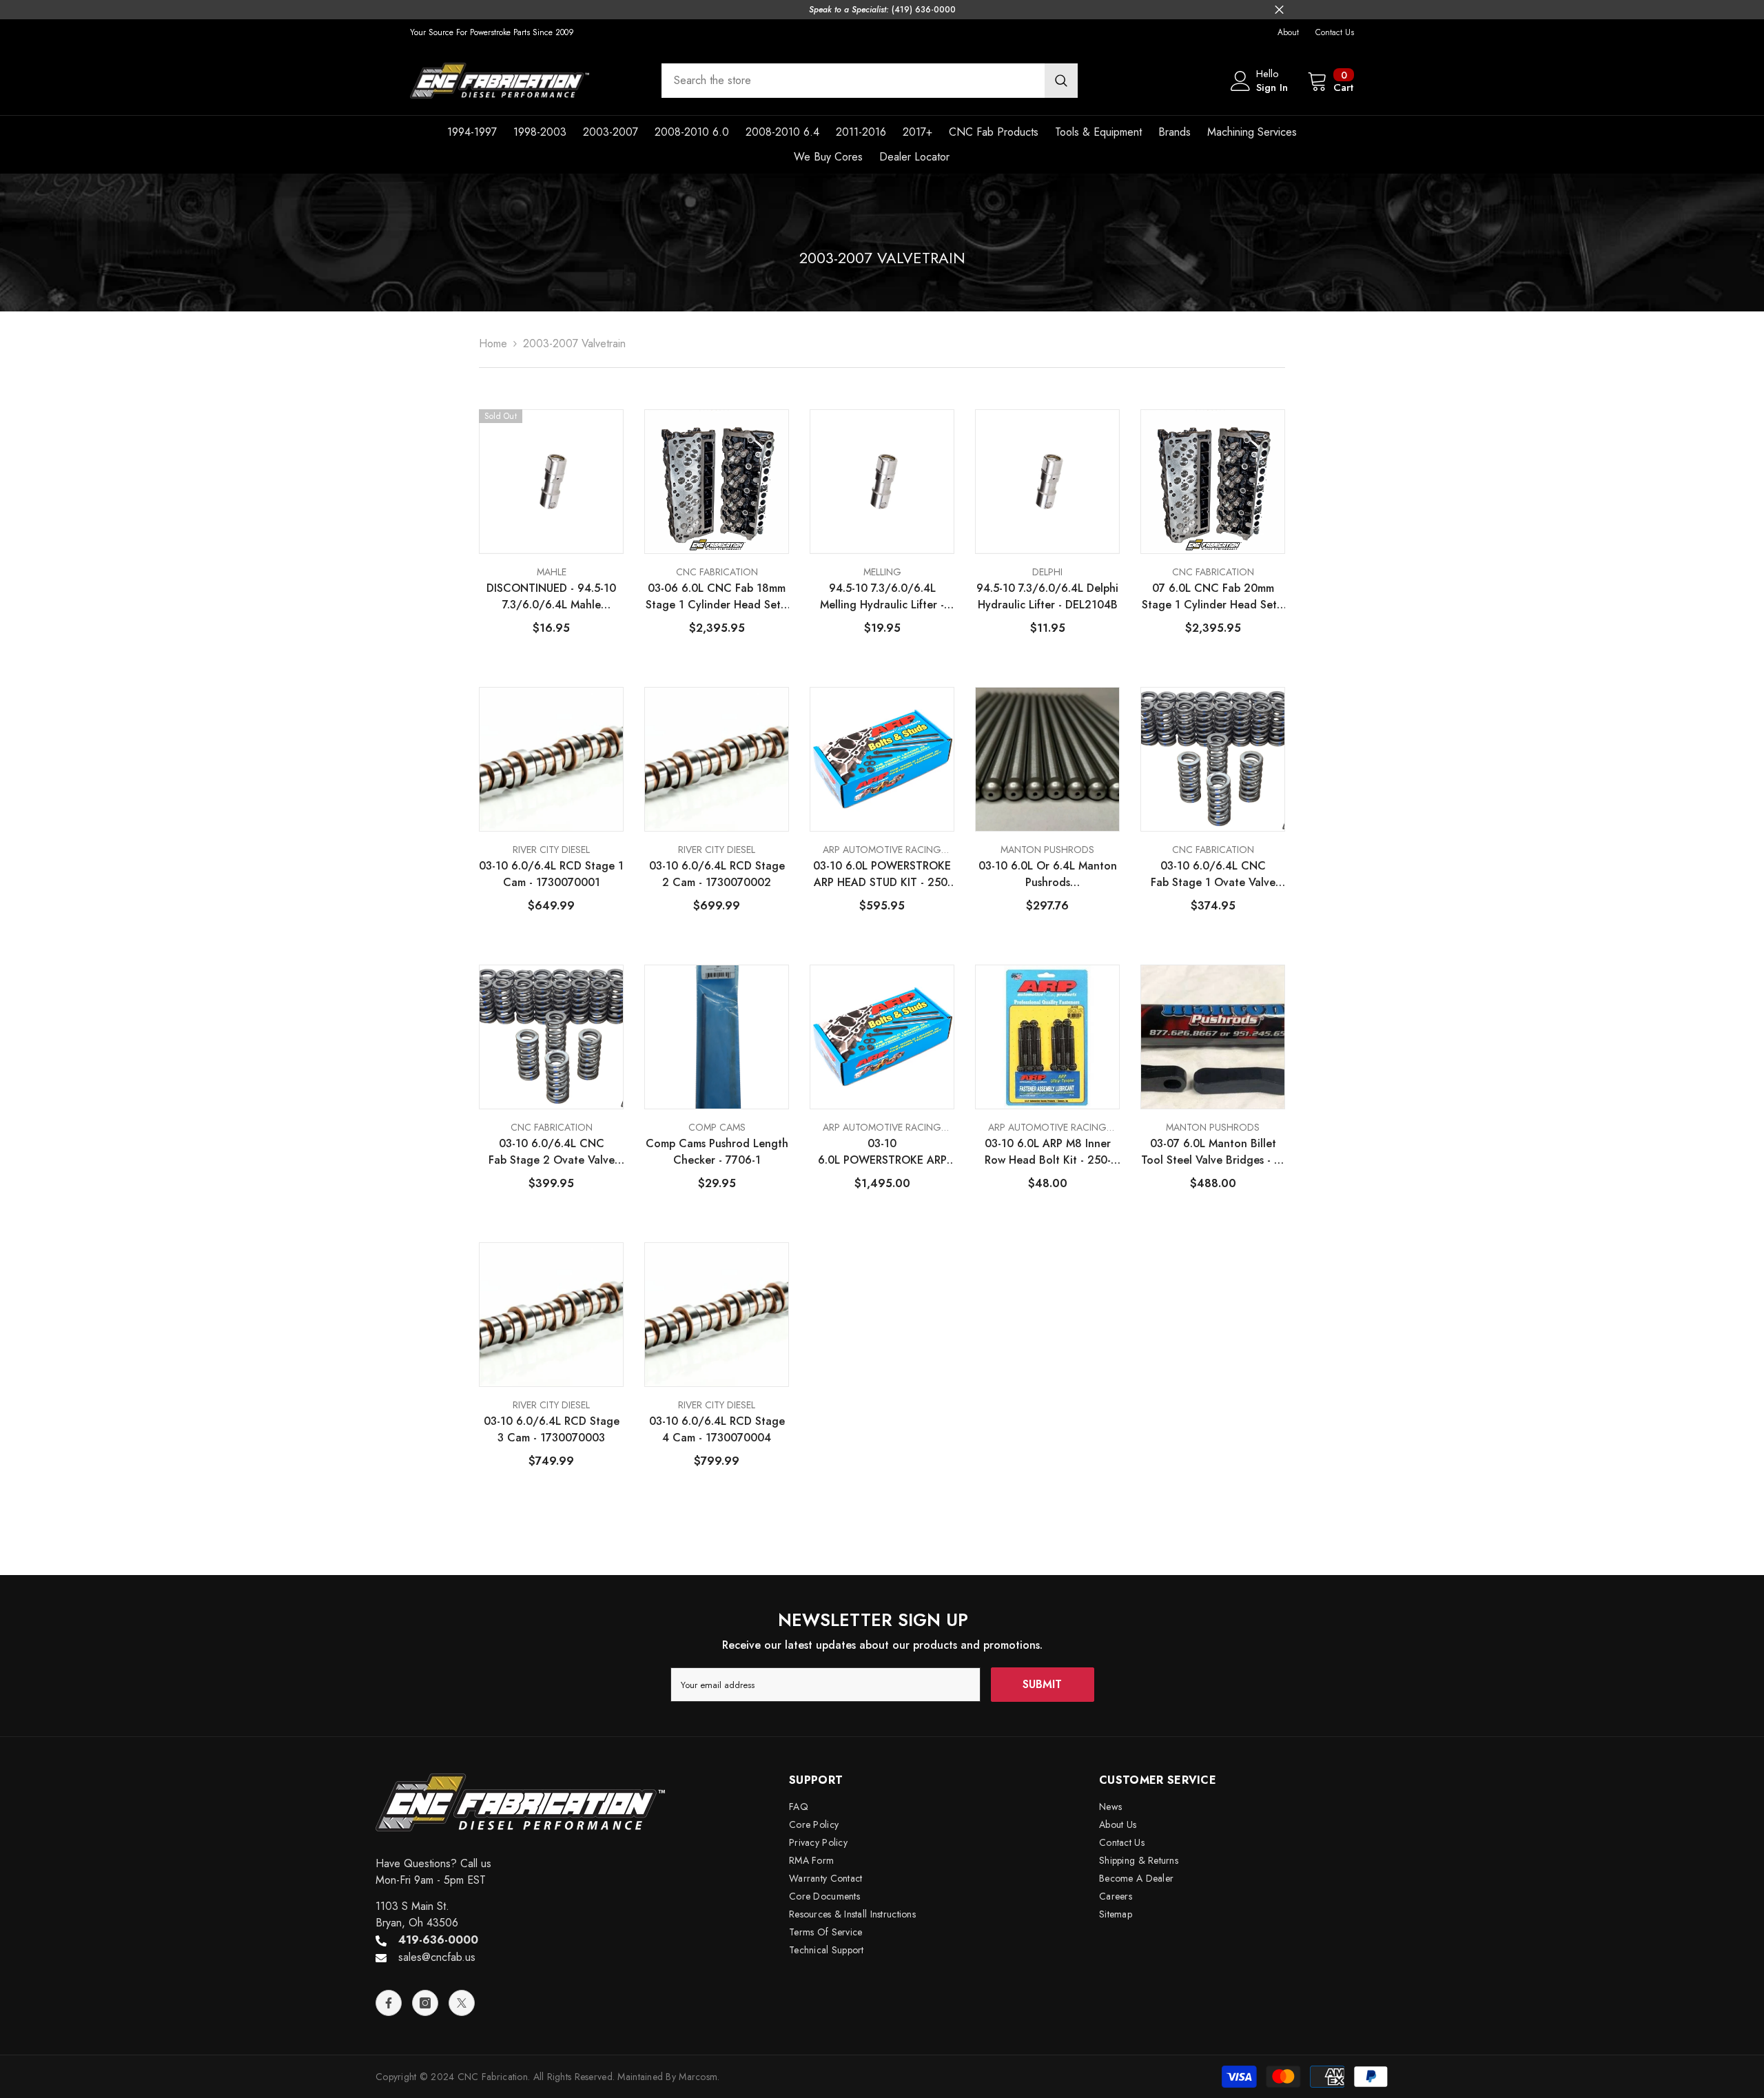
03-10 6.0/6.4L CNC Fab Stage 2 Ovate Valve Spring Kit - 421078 (552, 1152)
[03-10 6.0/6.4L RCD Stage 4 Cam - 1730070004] (717, 1315)
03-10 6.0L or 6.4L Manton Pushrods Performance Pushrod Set (1048, 874)
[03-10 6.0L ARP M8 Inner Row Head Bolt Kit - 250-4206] (1047, 1037)
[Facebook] (389, 2003)
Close (1279, 10)
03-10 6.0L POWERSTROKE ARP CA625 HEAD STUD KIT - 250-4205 (882, 1152)
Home (493, 343)
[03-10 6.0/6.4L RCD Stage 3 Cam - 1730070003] (551, 1315)
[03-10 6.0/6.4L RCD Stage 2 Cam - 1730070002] (717, 759)
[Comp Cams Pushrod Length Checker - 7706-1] (717, 1037)
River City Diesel (551, 850)
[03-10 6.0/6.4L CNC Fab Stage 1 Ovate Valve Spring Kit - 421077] (1213, 759)
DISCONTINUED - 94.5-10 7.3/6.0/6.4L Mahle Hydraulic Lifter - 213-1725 (552, 597)
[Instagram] (425, 2003)
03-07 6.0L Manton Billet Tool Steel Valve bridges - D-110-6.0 (1213, 1152)
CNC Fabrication (717, 572)
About (1288, 32)
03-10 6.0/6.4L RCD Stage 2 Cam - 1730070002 (717, 874)
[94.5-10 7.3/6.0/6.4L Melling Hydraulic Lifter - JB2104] (882, 482)
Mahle (552, 572)
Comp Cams (717, 1127)
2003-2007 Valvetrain (574, 343)
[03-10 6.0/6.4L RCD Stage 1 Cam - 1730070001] (551, 759)
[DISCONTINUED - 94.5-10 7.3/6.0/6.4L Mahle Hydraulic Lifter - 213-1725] (551, 482)
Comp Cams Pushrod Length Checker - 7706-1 (717, 1152)
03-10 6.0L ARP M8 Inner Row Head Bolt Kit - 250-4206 (1048, 1152)
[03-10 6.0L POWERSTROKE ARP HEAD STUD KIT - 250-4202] (882, 759)
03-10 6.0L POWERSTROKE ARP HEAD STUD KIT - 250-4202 (882, 874)
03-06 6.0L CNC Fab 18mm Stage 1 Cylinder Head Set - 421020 (717, 597)
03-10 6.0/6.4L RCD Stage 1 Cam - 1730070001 (551, 874)
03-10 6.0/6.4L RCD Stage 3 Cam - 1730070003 (552, 1429)
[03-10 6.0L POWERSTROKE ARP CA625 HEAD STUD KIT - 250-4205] (882, 1037)
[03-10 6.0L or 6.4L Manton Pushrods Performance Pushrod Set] (1047, 759)
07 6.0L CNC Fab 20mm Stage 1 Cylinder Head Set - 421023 (1213, 597)
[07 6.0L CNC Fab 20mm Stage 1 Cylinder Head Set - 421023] (1213, 482)
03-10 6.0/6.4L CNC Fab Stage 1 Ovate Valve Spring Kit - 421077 (1213, 874)
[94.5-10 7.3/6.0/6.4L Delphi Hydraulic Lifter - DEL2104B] (1047, 482)
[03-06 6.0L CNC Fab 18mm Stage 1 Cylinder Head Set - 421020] (717, 482)
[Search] (870, 81)
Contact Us (1335, 32)
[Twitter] (462, 2003)
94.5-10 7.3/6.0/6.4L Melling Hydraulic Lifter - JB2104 (882, 597)
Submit (1042, 1684)
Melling (882, 572)
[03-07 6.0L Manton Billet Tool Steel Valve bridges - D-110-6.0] (1213, 1037)
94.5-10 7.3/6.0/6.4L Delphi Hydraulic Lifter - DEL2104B (1047, 596)
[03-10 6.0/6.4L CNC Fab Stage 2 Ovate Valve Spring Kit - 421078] (551, 1037)
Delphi (1047, 572)
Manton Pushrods (1047, 850)
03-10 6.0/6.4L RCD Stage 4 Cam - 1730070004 (717, 1429)
